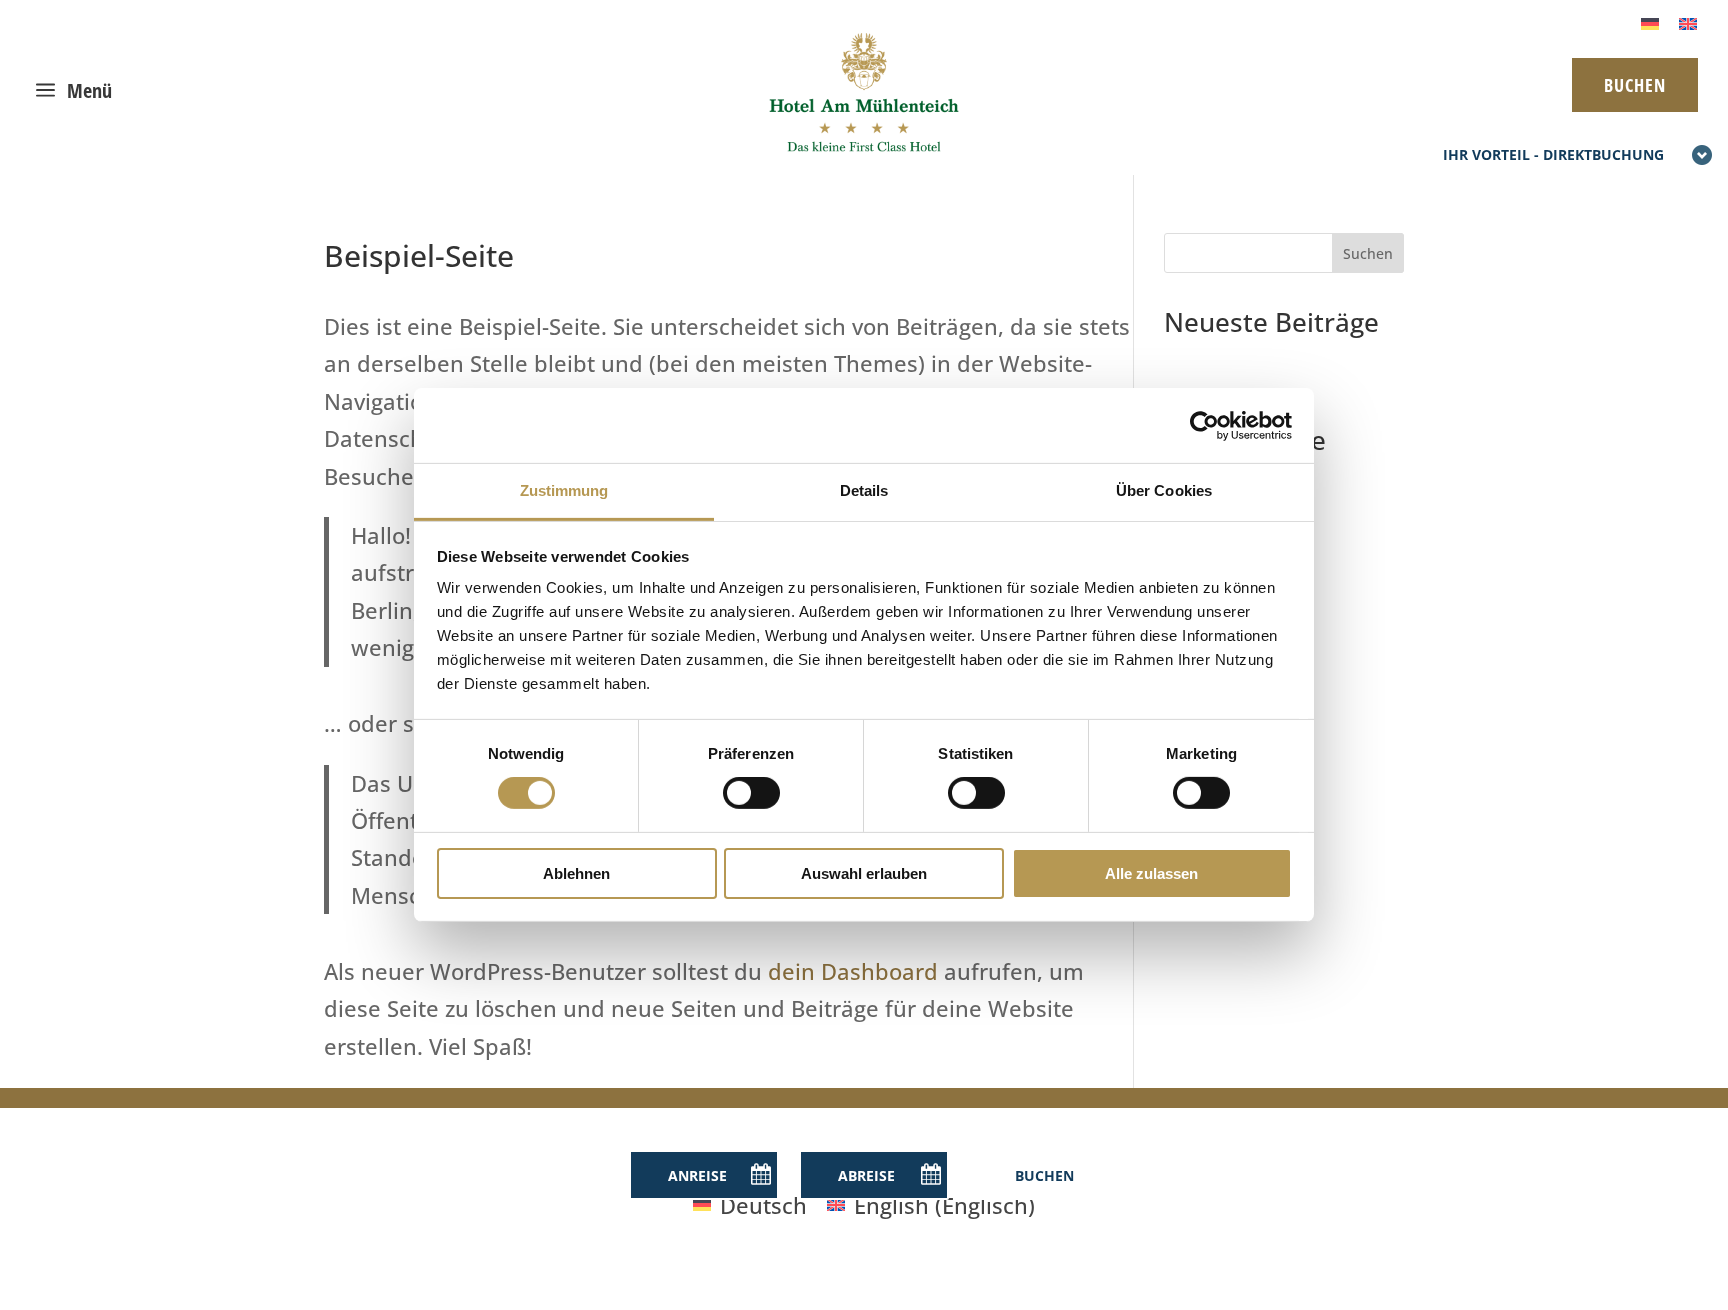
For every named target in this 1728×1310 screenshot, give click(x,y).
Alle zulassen (1151, 873)
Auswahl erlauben (864, 873)
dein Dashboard (853, 971)
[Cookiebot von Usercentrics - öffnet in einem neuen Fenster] (1204, 425)
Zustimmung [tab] (564, 490)
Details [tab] (864, 490)
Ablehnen (576, 873)
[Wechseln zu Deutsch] (1650, 21)
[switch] (751, 793)
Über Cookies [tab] (1164, 490)
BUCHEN (1635, 85)
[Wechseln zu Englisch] (1688, 21)
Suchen (1368, 253)
